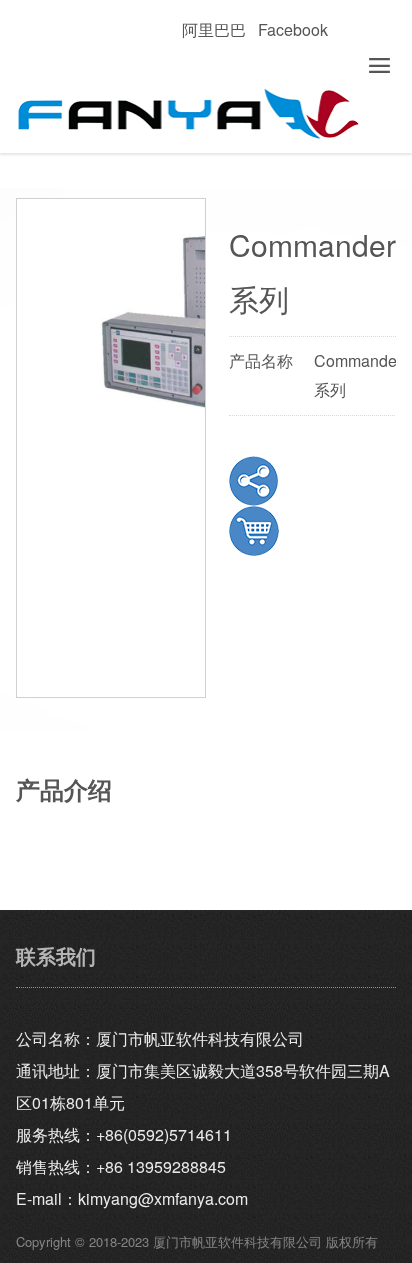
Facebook (293, 29)
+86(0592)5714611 (164, 1134)
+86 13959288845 (161, 1166)
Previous (46, 405)
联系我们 (56, 955)
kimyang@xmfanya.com (163, 1198)
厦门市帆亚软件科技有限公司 (205, 115)
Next (176, 405)
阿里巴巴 (214, 29)
